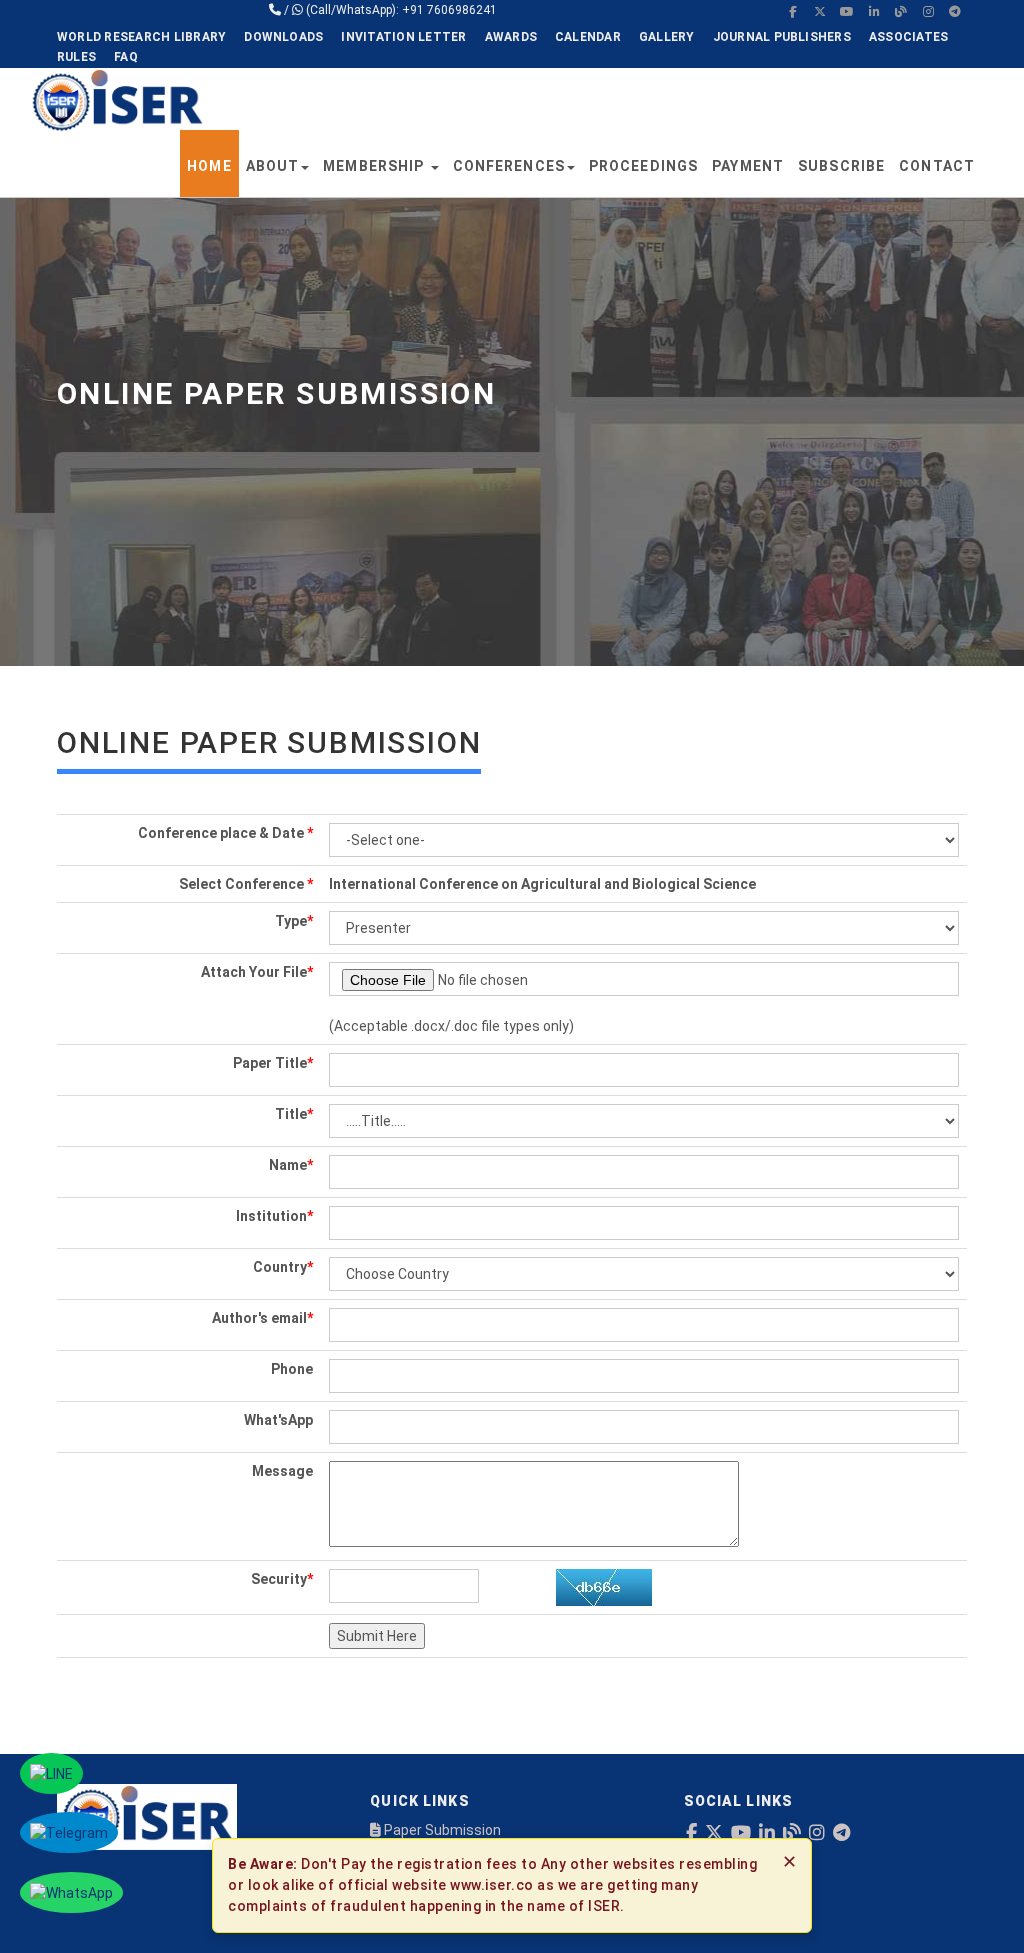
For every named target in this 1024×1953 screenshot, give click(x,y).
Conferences (509, 166)
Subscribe (841, 166)
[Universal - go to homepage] (117, 99)
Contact (937, 166)
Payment (748, 166)
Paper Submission (441, 1830)
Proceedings (643, 166)
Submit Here (377, 1636)
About (273, 166)
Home (209, 166)
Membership (375, 166)
